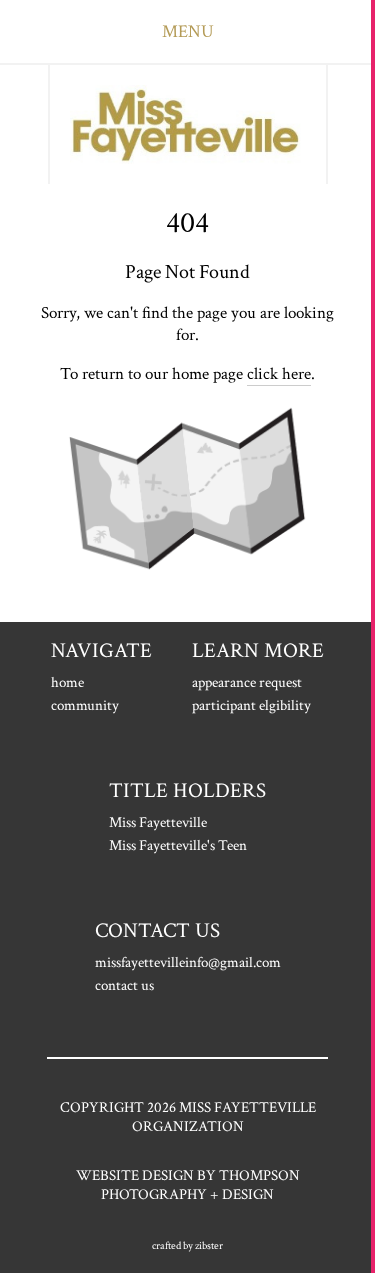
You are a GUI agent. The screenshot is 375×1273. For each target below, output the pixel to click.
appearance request (247, 682)
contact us (124, 985)
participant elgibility (251, 705)
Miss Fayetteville (158, 822)
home (67, 682)
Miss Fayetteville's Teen (178, 845)
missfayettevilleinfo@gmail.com (188, 962)
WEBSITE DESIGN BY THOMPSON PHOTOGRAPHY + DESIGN (188, 1185)
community (85, 705)
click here (279, 374)
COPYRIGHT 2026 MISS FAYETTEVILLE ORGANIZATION (188, 1117)
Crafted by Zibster (187, 1246)
